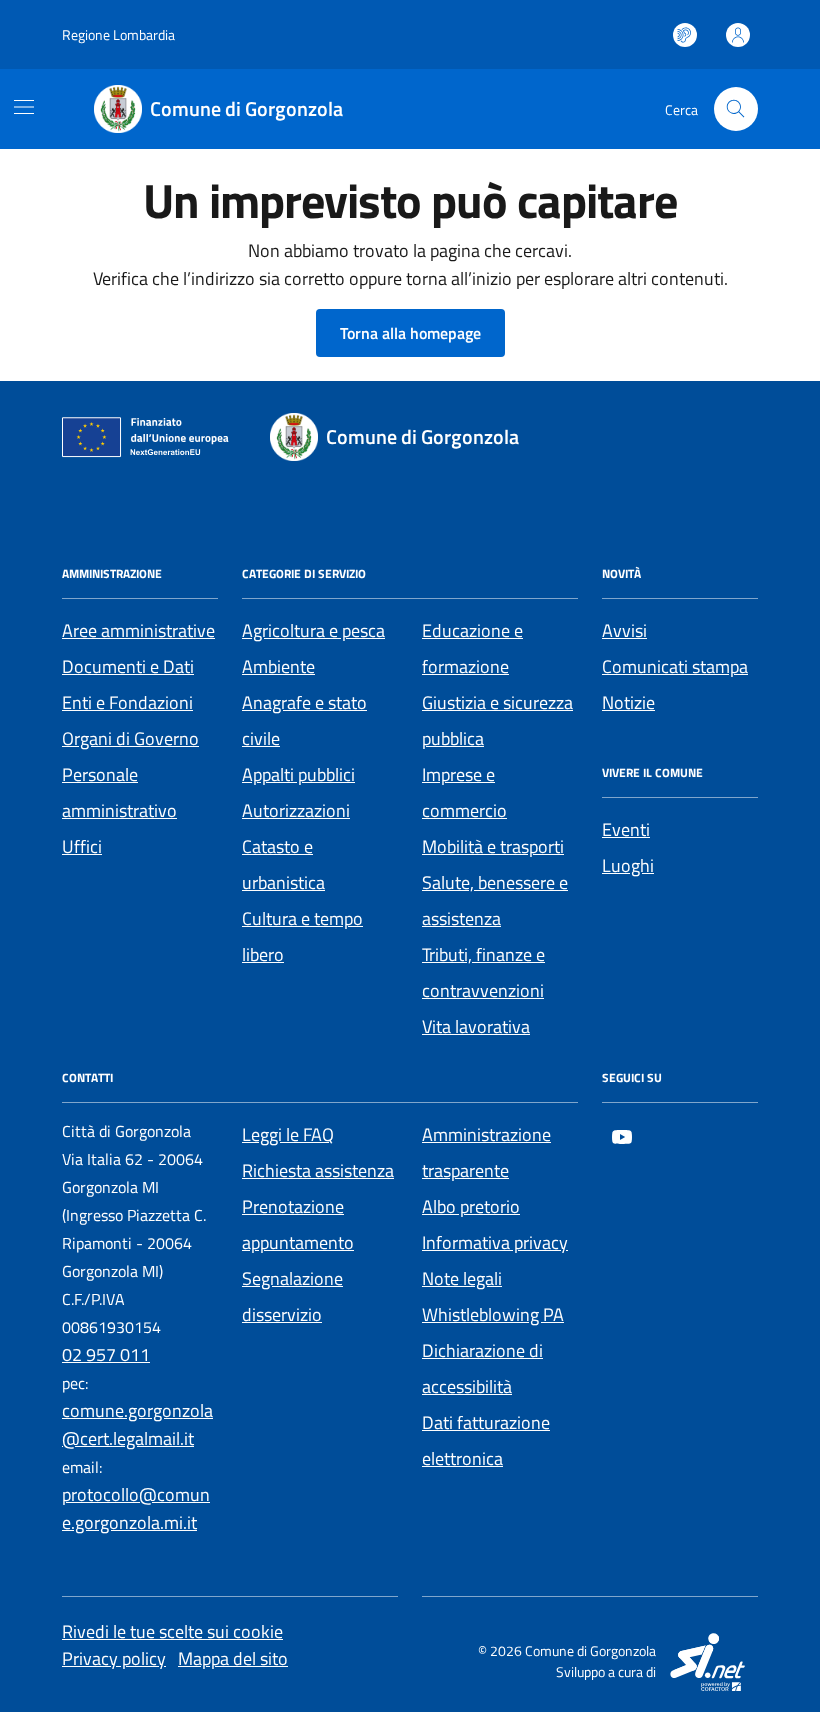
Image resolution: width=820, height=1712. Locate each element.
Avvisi (624, 630)
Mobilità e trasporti (493, 846)
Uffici (82, 846)
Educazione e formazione (472, 648)
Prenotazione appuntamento (298, 1224)
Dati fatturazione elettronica (486, 1440)
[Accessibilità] (685, 35)
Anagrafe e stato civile (304, 720)
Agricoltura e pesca (313, 630)
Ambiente (278, 666)
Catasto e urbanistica (283, 864)
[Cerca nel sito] (736, 109)
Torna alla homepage (410, 333)
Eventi (626, 829)
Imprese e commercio (464, 792)
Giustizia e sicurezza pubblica (497, 720)
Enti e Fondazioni (127, 702)
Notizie (628, 702)
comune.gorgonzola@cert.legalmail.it (137, 1424)
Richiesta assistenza (318, 1170)
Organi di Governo (130, 738)
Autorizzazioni (296, 810)
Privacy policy (114, 1658)
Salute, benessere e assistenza (495, 900)
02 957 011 (106, 1354)
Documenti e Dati (128, 666)
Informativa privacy (495, 1242)
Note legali (462, 1278)
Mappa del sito (233, 1658)
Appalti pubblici (298, 774)
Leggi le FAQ (288, 1134)
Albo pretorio (471, 1206)
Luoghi (628, 865)
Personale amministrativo (119, 792)
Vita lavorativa (476, 1026)
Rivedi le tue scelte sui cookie (172, 1631)
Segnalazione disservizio (292, 1296)
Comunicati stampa (675, 666)
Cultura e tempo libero (302, 936)
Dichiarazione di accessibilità (482, 1368)
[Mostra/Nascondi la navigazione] (24, 107)
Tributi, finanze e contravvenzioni (483, 972)
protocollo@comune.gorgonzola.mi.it (136, 1508)
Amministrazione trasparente (486, 1152)
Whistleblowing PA (493, 1314)
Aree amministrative (138, 630)
